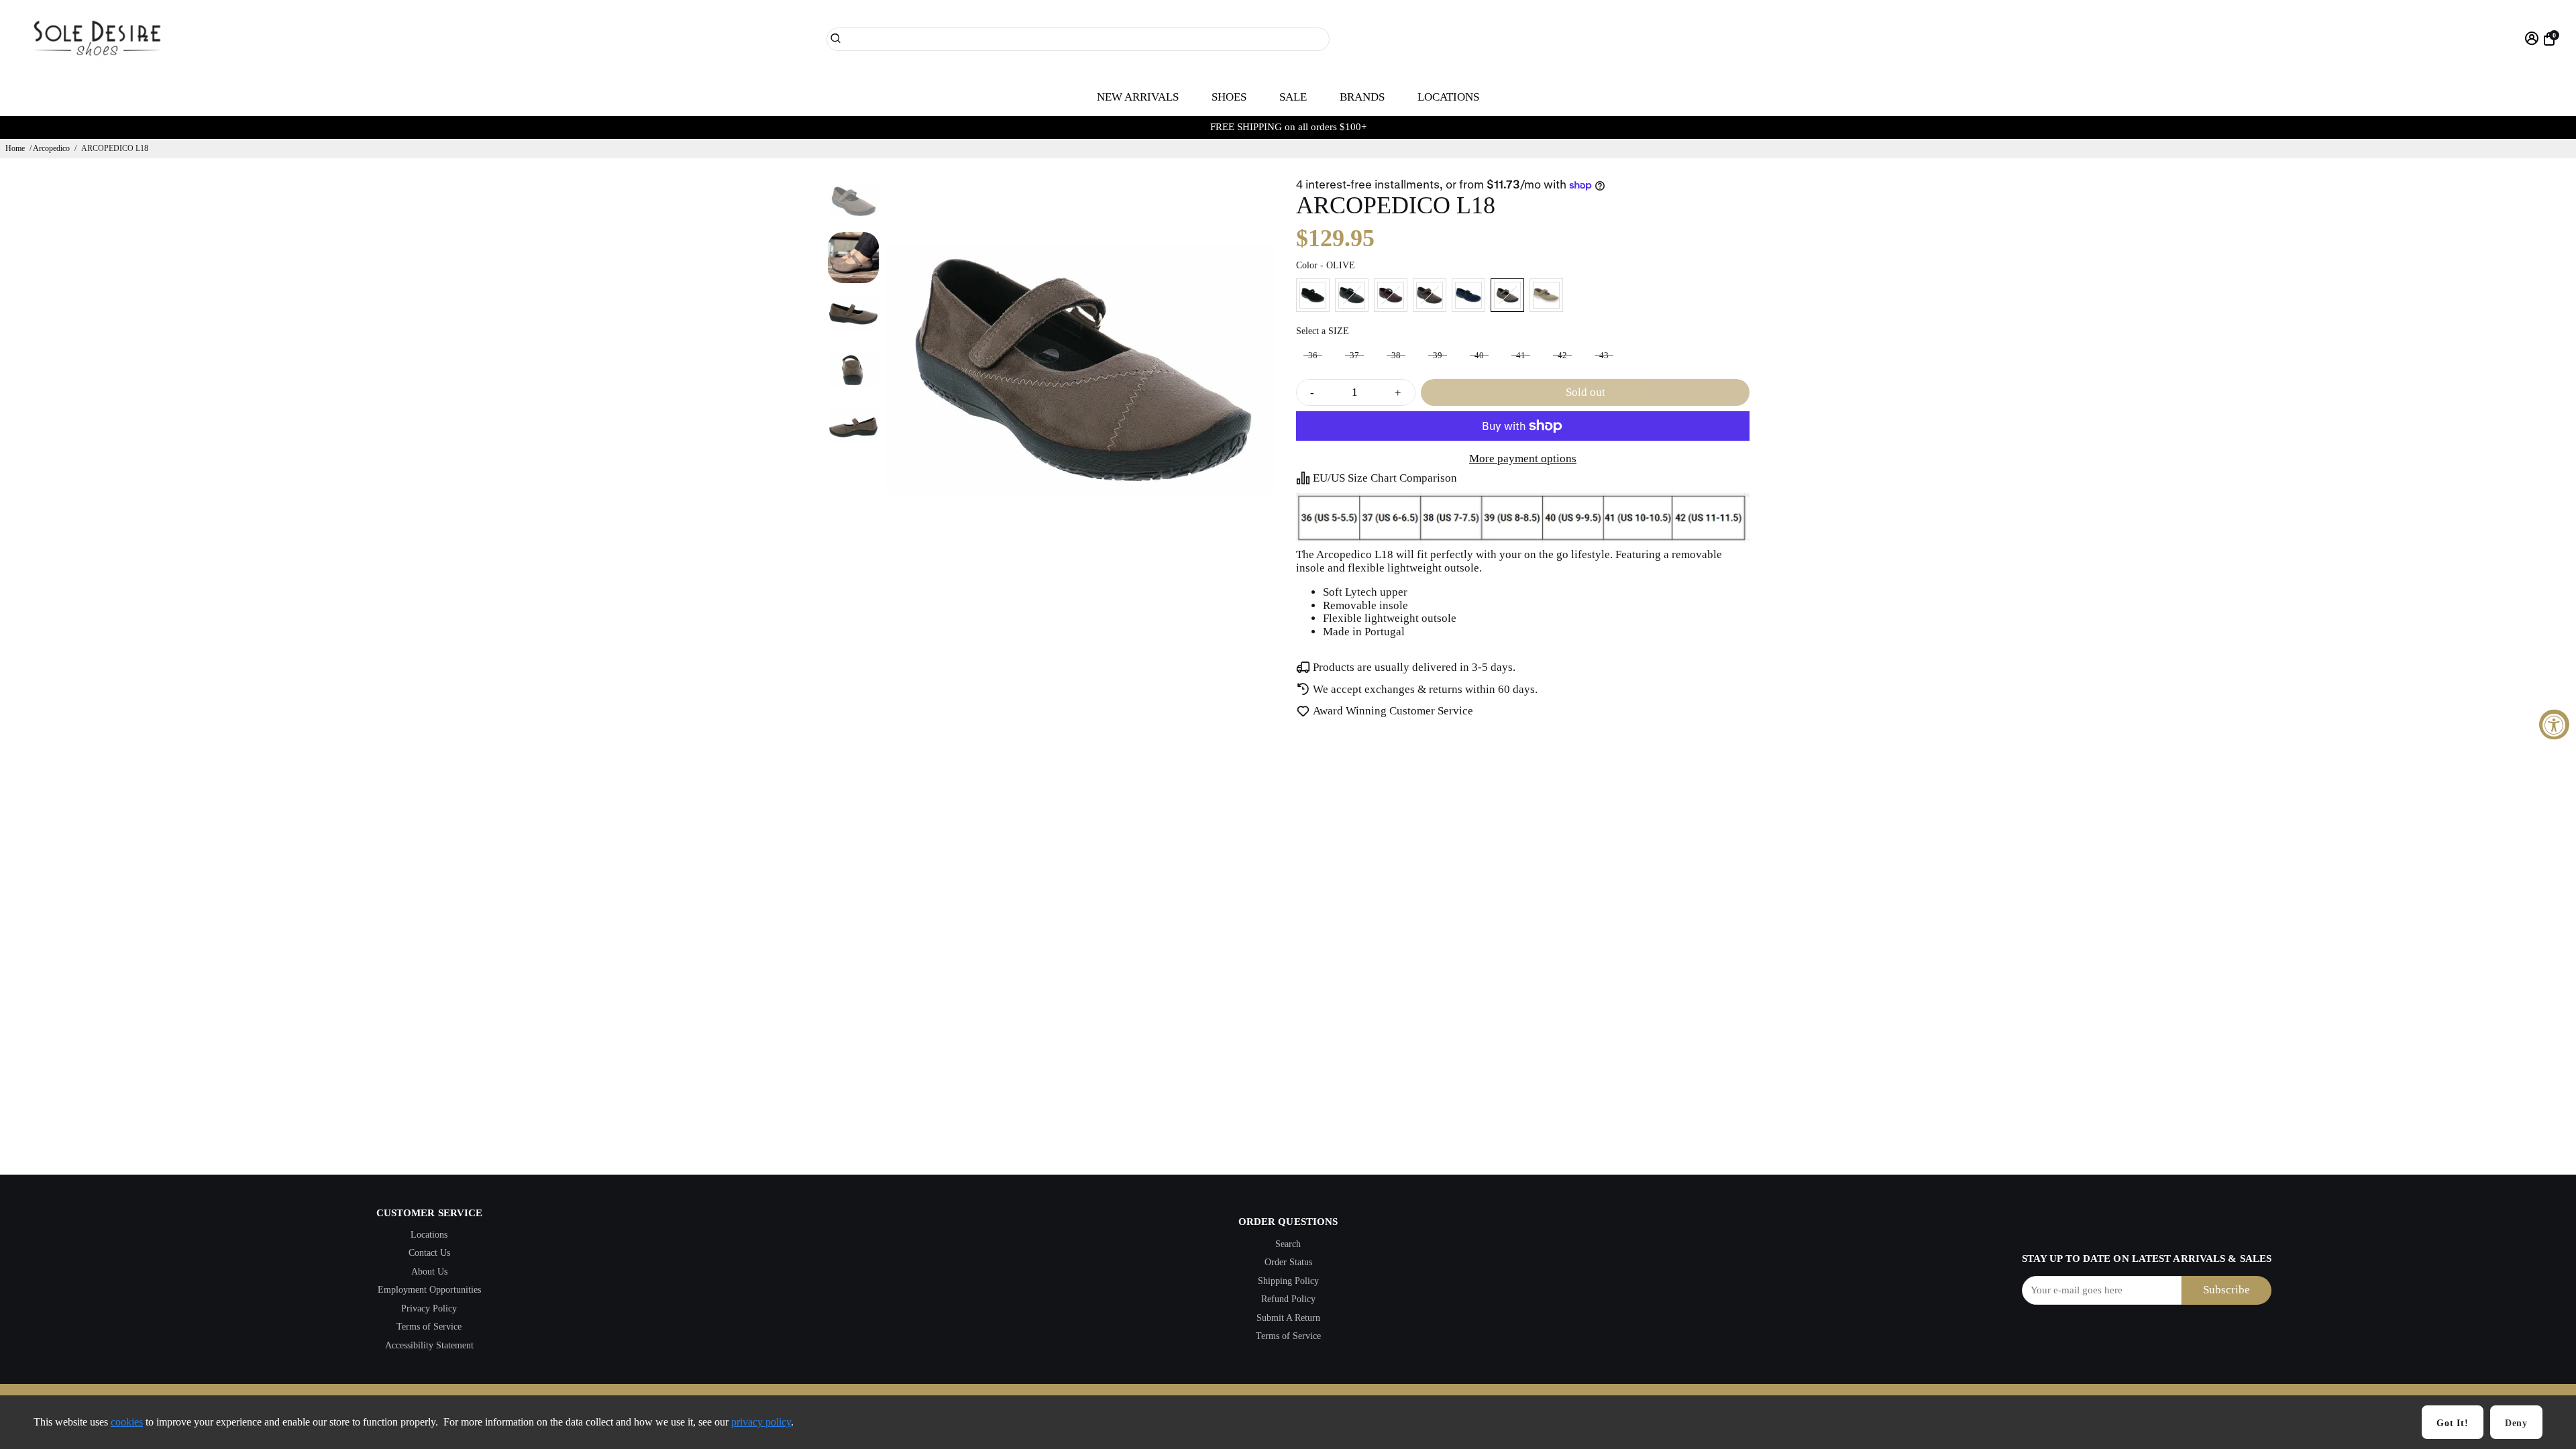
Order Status (1288, 1262)
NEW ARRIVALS (1138, 97)
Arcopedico (51, 148)
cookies (127, 1422)
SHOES (1229, 97)
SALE (1293, 97)
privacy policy (761, 1422)
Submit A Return (1288, 1318)
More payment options (1523, 459)
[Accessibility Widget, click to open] (2554, 725)
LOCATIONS (1448, 97)
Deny (2516, 1423)
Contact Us (429, 1253)
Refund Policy (1288, 1299)
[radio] (1313, 295)
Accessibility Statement (429, 1345)
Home (15, 148)
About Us (429, 1272)
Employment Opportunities (429, 1290)
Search (1288, 1244)
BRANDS (1362, 97)
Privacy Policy (429, 1308)
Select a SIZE (1323, 331)
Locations (429, 1235)
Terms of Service (429, 1327)
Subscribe (2226, 1290)
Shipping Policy (1288, 1281)
